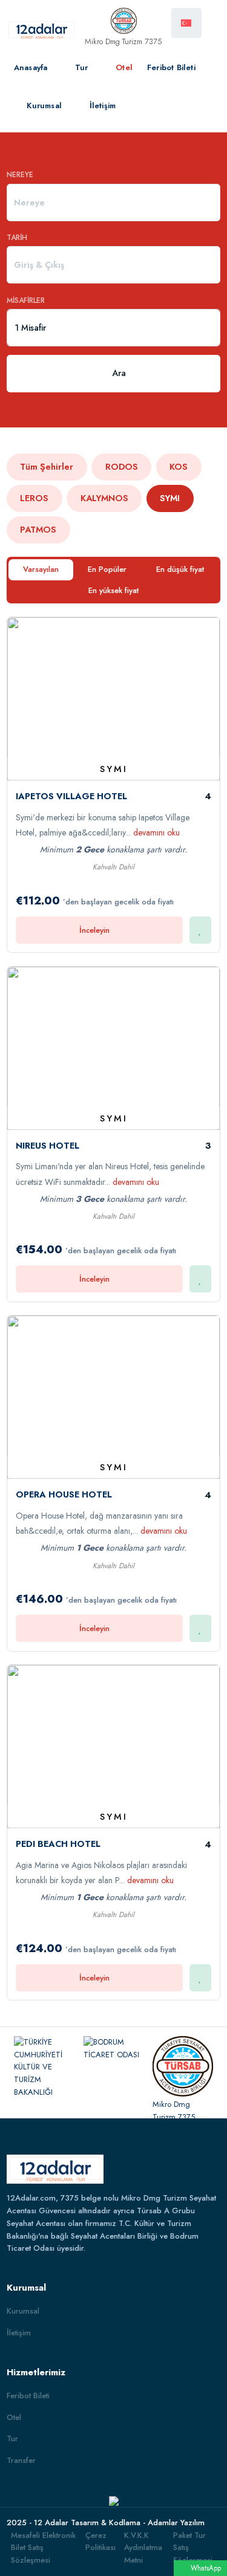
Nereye (20, 175)
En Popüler (107, 569)
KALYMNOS (104, 498)
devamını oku (156, 832)
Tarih (17, 238)
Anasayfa (31, 67)
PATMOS (38, 530)
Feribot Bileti (171, 67)
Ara (119, 373)
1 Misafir (30, 328)
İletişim (101, 105)
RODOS (122, 467)
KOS (179, 467)
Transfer (21, 2460)
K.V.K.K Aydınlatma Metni (143, 2548)
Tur (81, 67)
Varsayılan (41, 569)
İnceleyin (94, 930)
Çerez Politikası (100, 2542)
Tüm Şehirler (47, 467)
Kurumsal (43, 105)
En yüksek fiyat (113, 590)
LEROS (34, 498)
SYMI (170, 498)
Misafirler (26, 300)
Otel (123, 67)
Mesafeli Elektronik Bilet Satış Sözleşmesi (43, 2548)
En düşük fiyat (180, 569)
